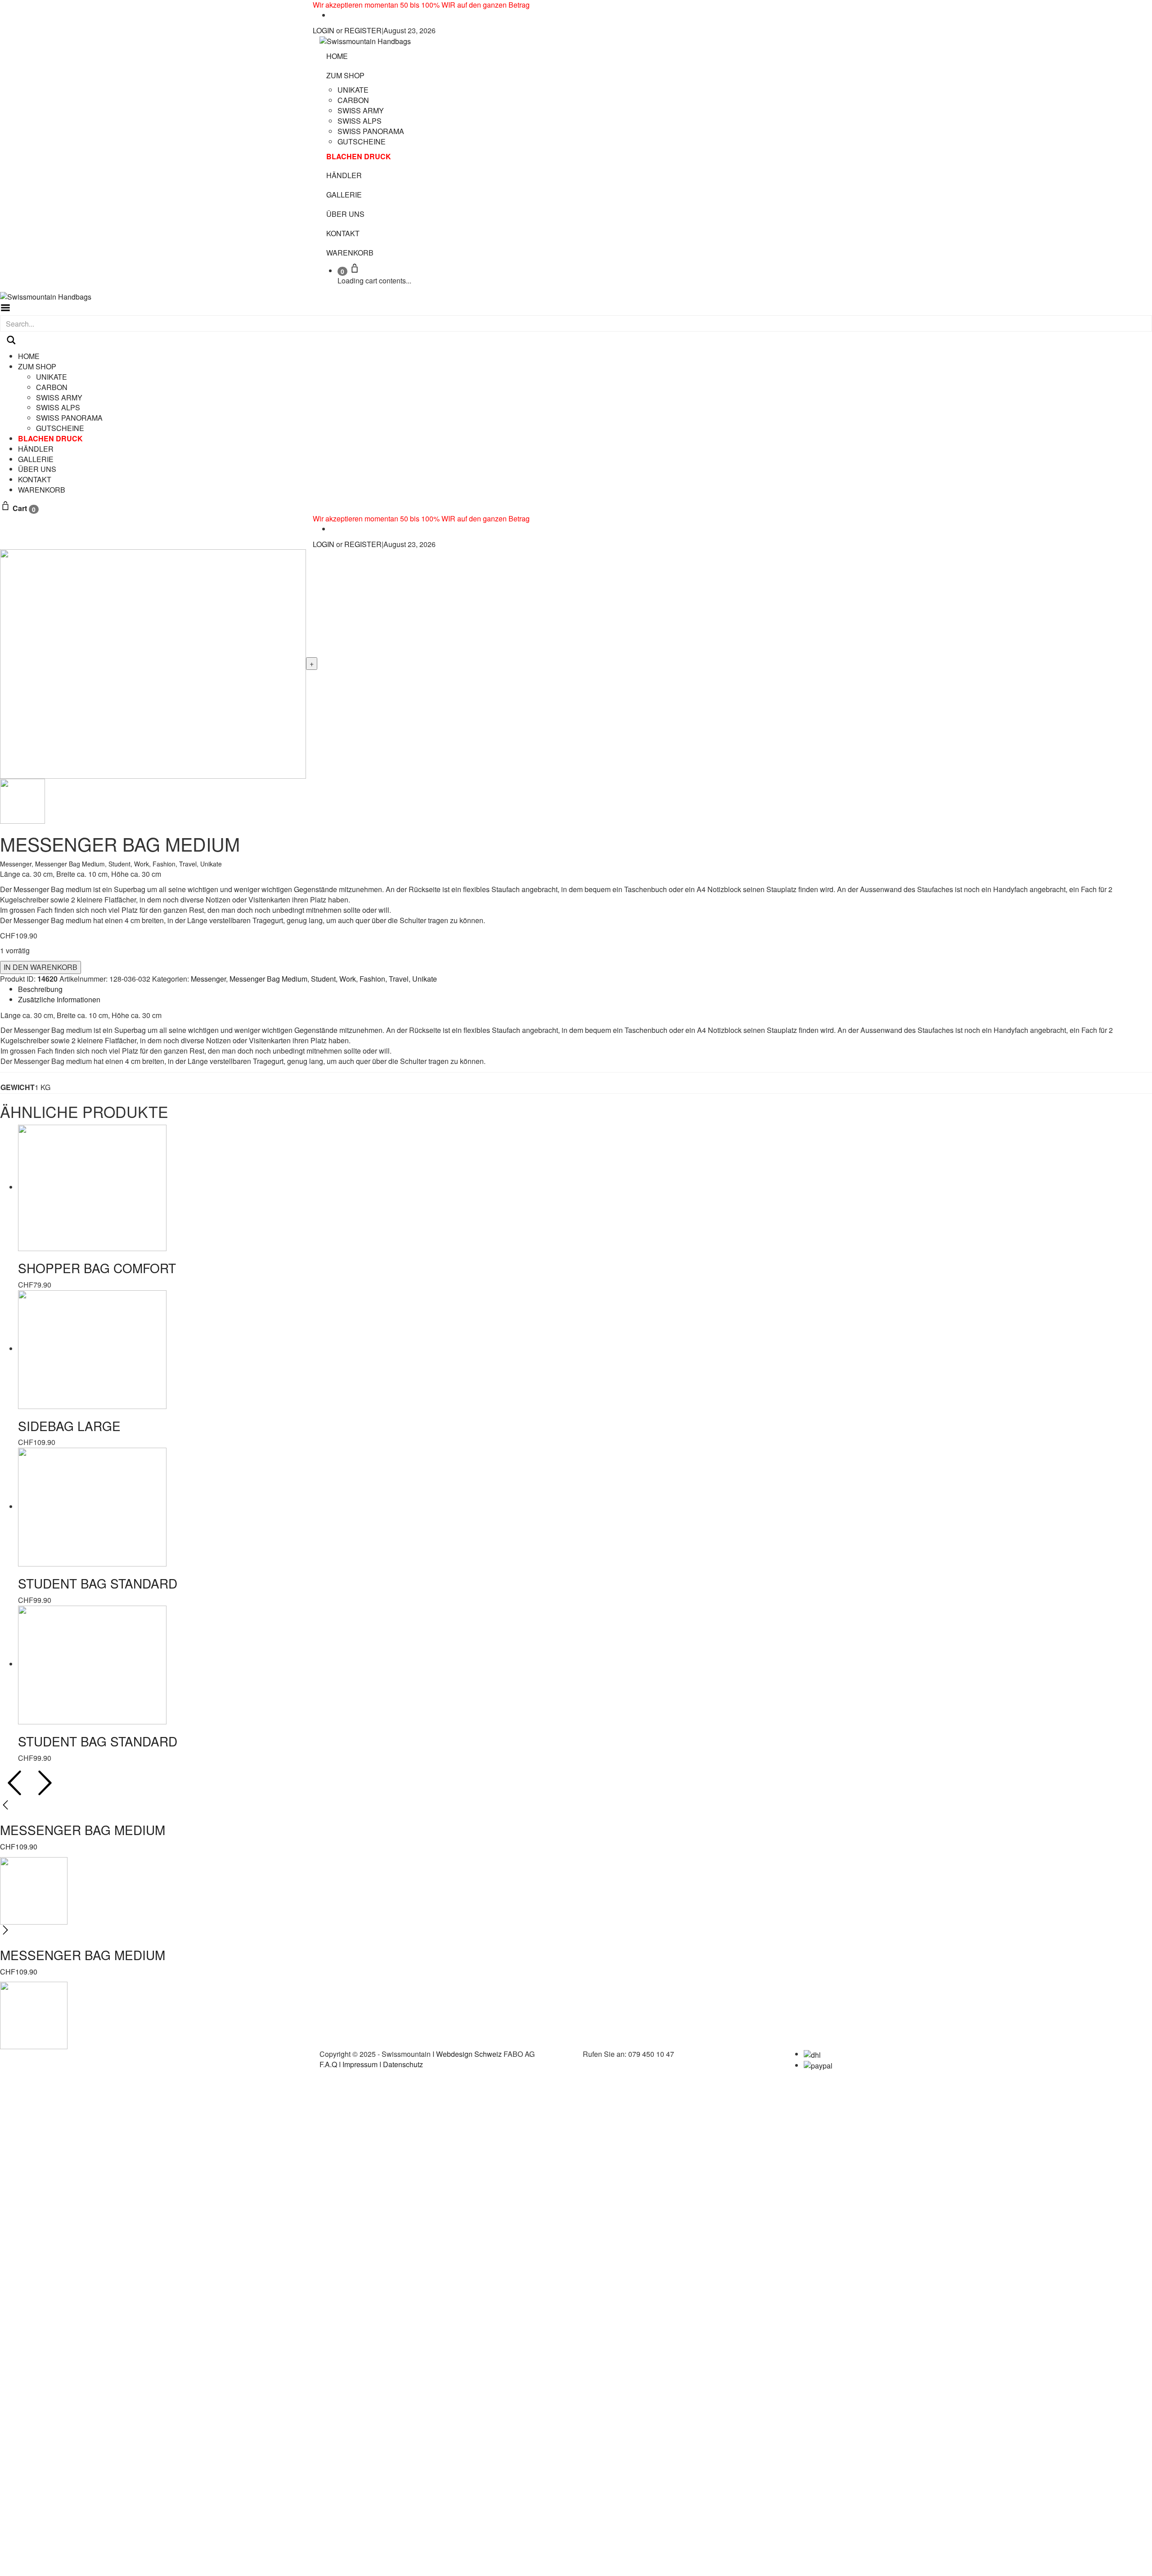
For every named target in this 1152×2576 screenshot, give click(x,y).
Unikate (353, 90)
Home (337, 56)
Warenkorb (350, 253)
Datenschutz (403, 2064)
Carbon (353, 100)
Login (324, 30)
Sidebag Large (69, 1426)
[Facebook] (333, 15)
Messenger (16, 864)
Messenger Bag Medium (70, 864)
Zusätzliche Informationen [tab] (59, 999)
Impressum (360, 2064)
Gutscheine (362, 141)
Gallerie (344, 195)
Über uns (345, 214)
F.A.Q (328, 2064)
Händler (344, 175)
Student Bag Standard (98, 1583)
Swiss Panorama (371, 131)
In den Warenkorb (40, 967)
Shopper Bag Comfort (97, 1268)
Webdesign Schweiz (469, 2054)
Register (363, 30)
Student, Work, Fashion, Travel (153, 864)
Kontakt (343, 233)
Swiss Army (361, 110)
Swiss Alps (360, 121)
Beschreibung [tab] (40, 989)
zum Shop (345, 75)
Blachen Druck (359, 156)
